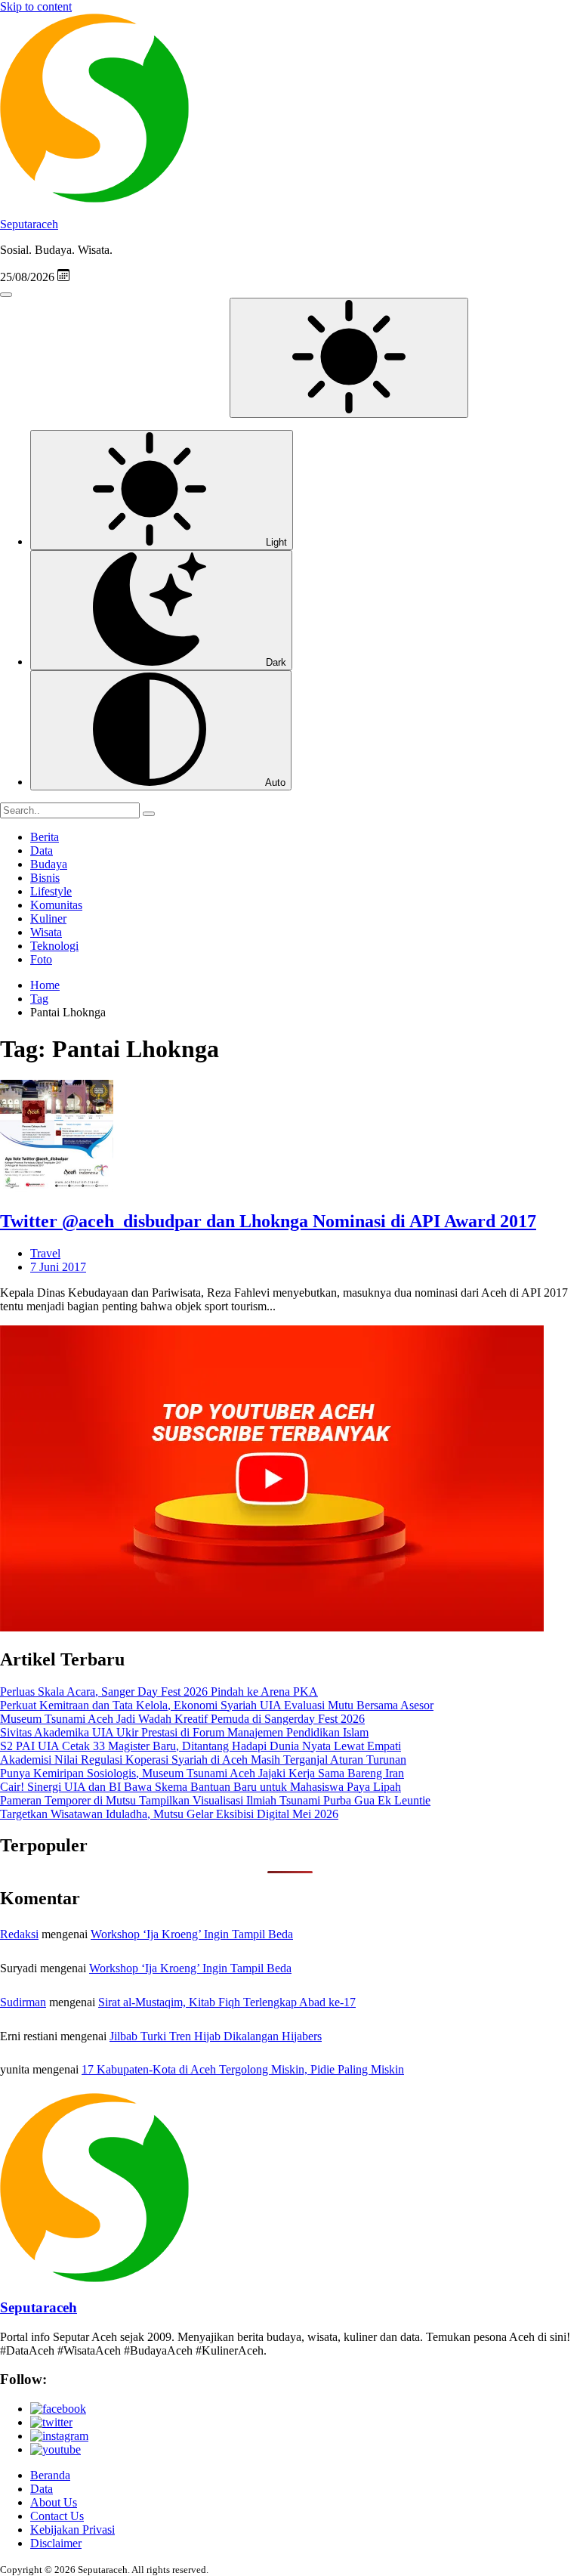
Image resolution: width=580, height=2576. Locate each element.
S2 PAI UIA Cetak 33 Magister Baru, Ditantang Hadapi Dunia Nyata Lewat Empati (201, 1746)
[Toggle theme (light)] (349, 358)
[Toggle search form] (6, 295)
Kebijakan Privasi (72, 2530)
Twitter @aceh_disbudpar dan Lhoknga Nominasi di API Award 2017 (268, 1221)
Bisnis (45, 878)
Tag (39, 999)
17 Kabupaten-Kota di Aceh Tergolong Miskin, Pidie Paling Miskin (243, 2069)
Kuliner (48, 918)
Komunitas (56, 905)
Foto (41, 959)
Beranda (50, 2475)
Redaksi (19, 1934)
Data (42, 850)
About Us (54, 2502)
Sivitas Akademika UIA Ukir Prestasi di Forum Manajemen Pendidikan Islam (184, 1732)
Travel (45, 1253)
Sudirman (23, 2002)
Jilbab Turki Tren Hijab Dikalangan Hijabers (216, 2036)
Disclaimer (56, 2543)
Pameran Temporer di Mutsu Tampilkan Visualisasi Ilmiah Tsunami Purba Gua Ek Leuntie (215, 1800)
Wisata (46, 932)
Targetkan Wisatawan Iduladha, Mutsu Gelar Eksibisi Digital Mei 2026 (169, 1814)
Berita (45, 837)
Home (45, 985)
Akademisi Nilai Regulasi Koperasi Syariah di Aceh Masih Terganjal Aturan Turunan (203, 1760)
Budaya (49, 864)
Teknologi (54, 946)
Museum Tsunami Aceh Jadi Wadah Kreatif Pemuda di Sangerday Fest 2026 (182, 1719)
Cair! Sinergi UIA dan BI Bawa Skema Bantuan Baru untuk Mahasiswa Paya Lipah (201, 1787)
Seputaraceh (29, 224)
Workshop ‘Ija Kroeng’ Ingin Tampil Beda (192, 1934)
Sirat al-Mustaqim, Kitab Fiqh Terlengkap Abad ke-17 (227, 2002)
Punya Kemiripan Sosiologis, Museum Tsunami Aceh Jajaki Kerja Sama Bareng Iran (202, 1773)
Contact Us (57, 2516)
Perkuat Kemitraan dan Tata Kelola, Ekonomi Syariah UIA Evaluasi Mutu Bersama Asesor (217, 1705)
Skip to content (36, 6)
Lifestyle (51, 891)
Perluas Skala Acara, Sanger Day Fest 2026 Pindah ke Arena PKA (159, 1692)
